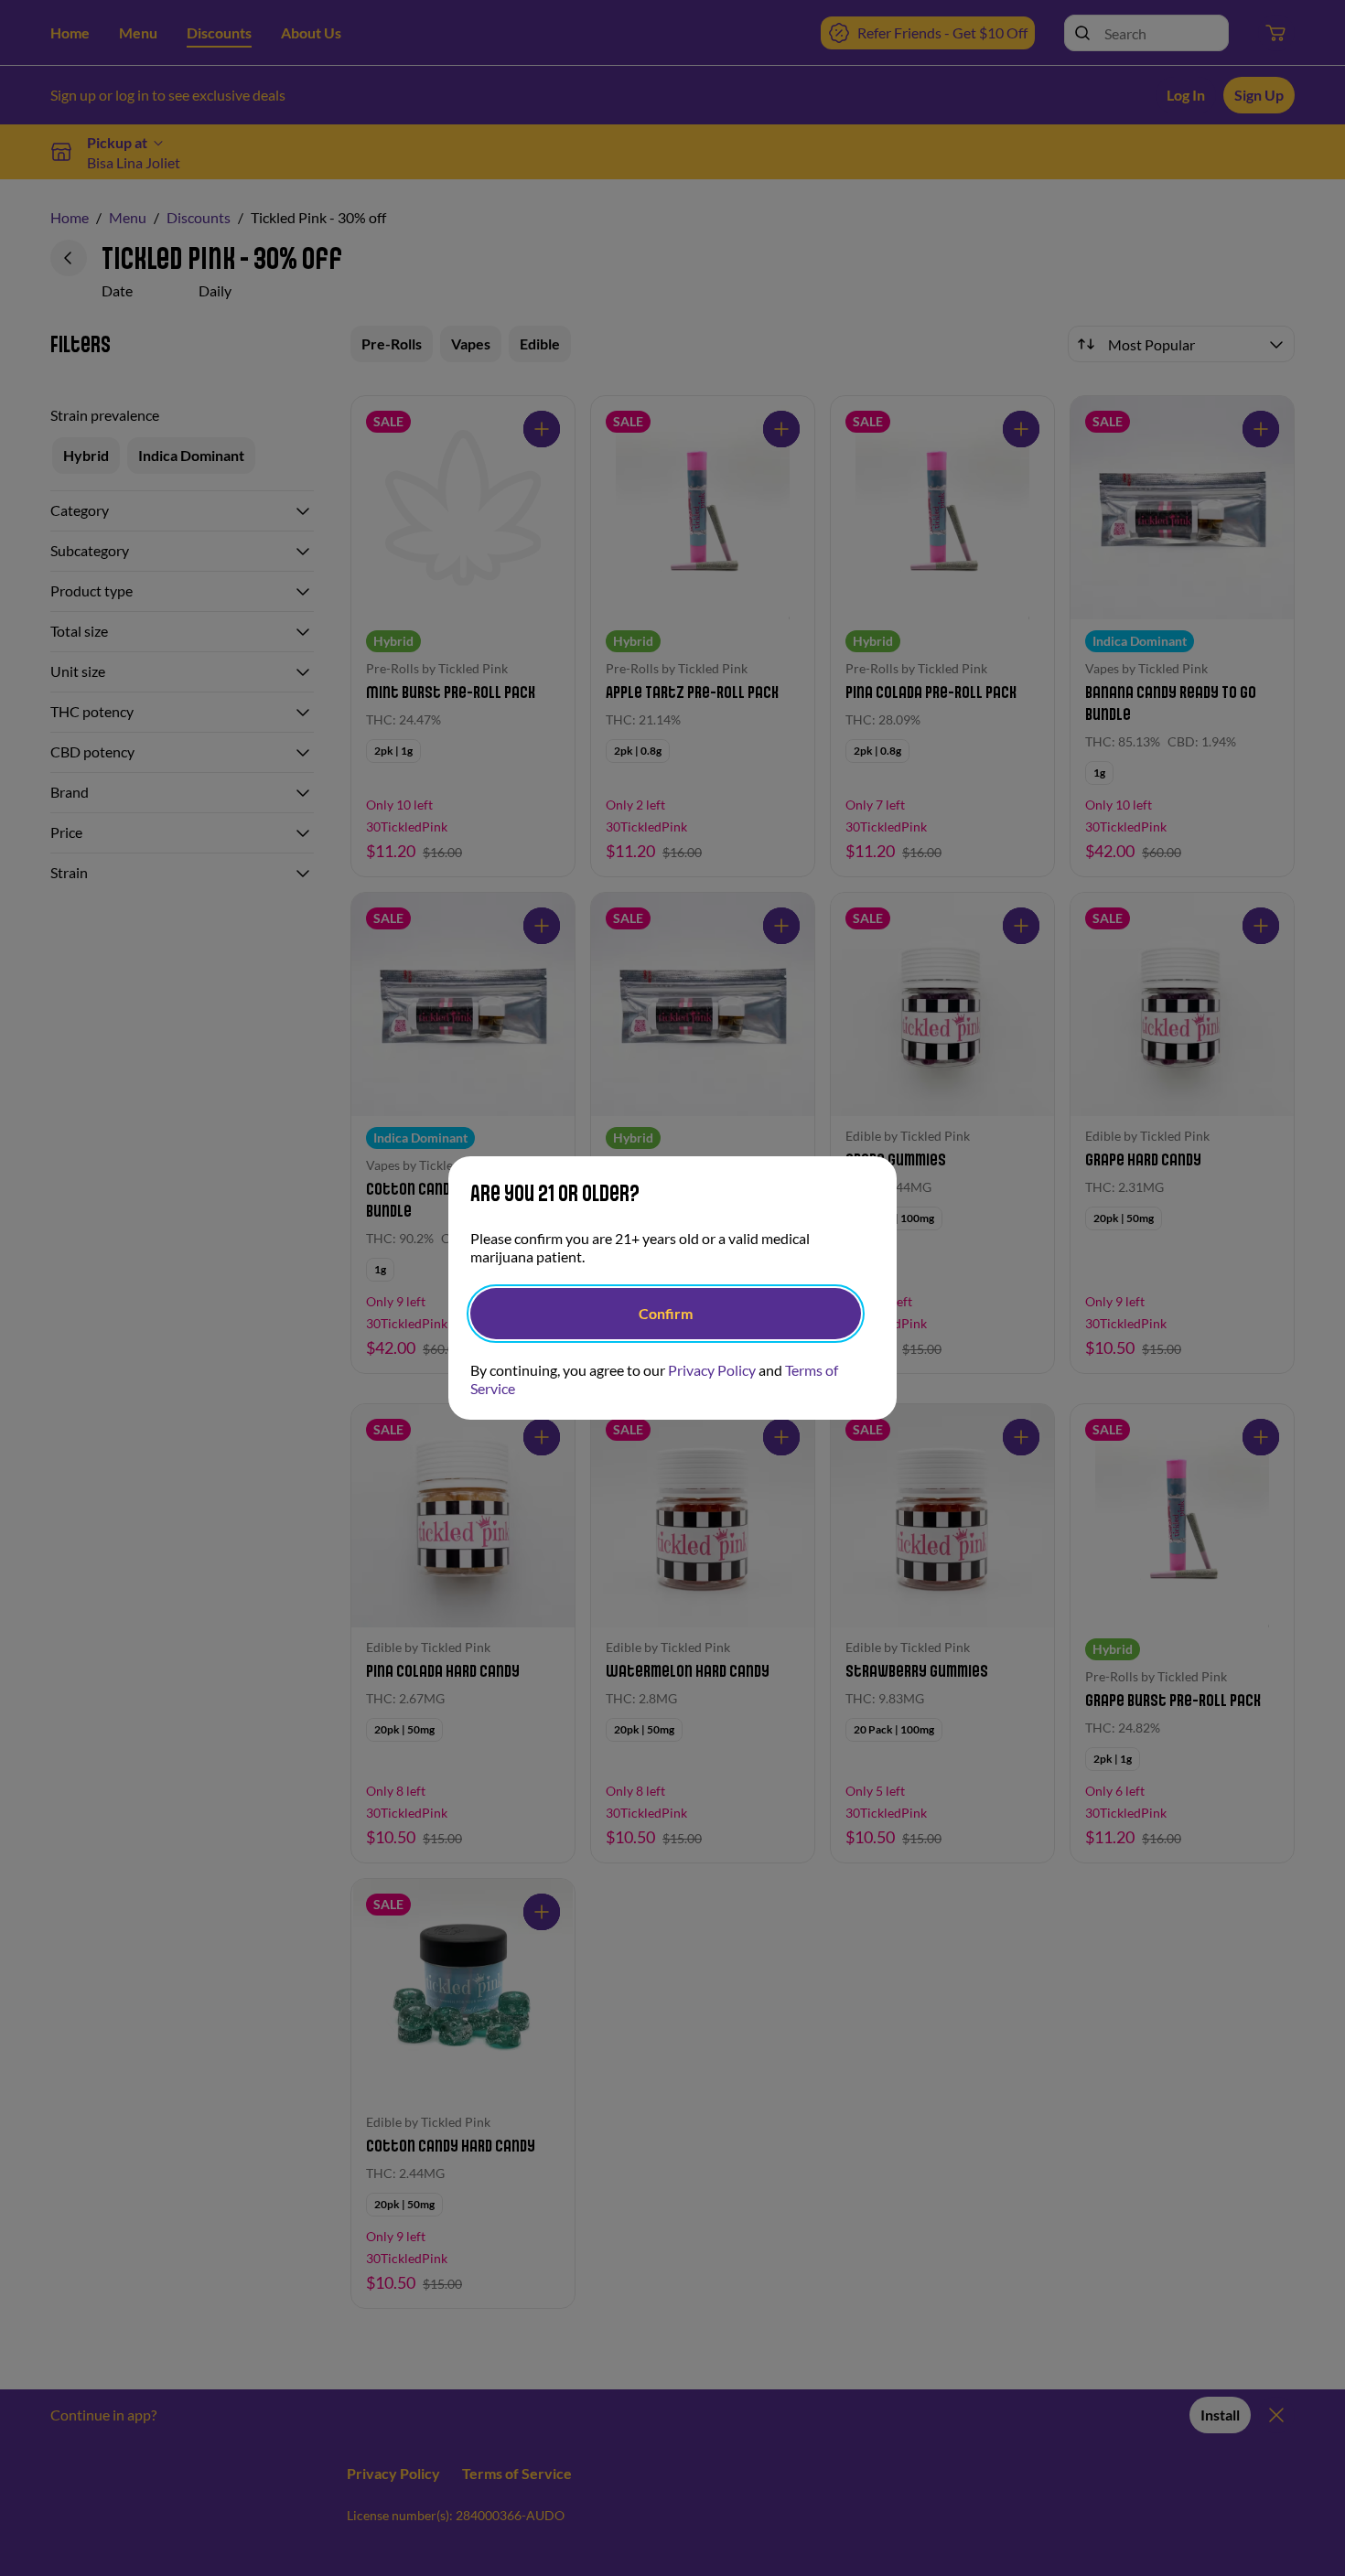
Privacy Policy (712, 1370)
